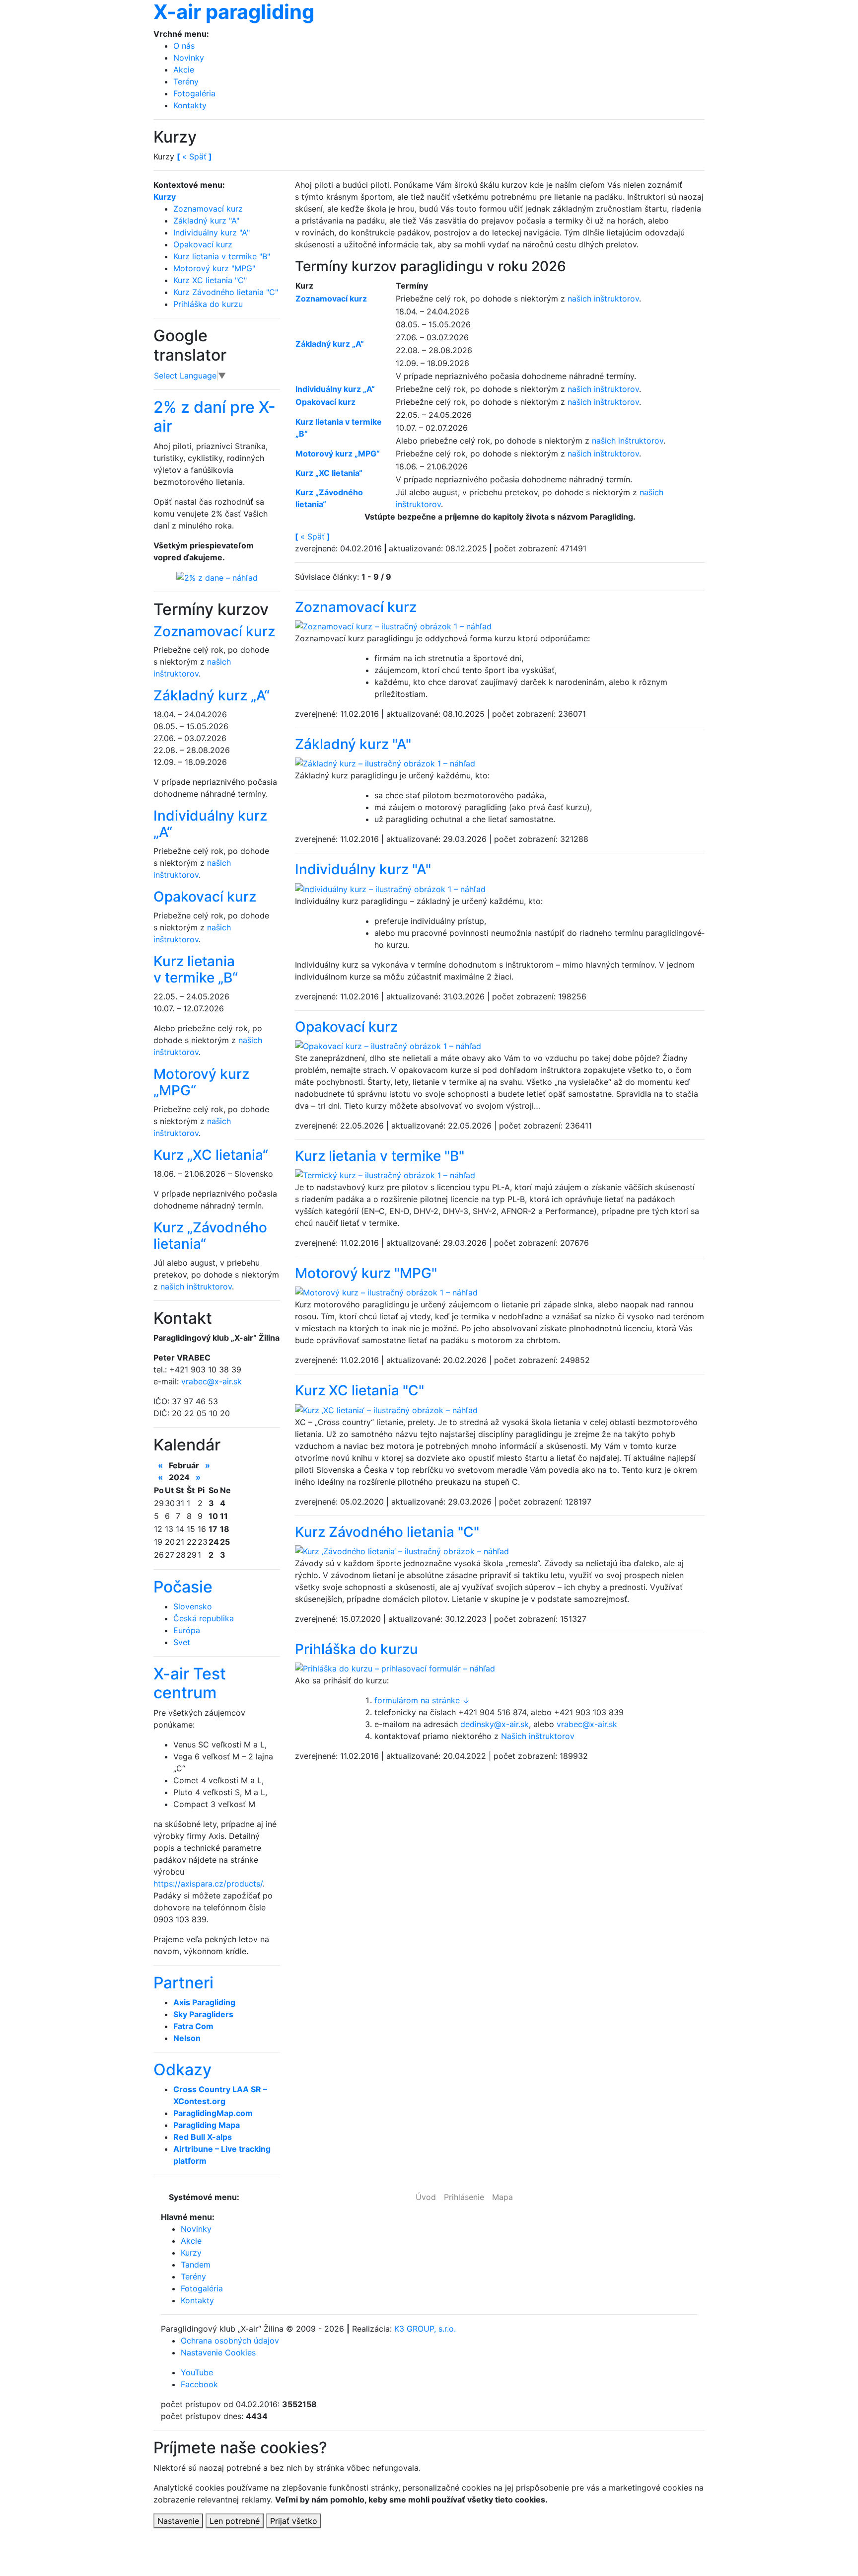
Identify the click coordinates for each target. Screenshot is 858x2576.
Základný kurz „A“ (212, 695)
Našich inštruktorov (538, 1736)
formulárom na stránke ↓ (422, 1700)
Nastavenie (178, 2521)
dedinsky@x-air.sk (495, 1724)
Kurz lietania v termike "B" (380, 1156)
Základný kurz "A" (353, 744)
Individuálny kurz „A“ (210, 824)
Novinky (189, 58)
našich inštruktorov (603, 299)
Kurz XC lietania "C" (359, 1390)
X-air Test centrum (190, 1683)
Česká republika (204, 1618)
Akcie (184, 70)
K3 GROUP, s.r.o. (425, 2329)
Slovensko (193, 1606)
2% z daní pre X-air (214, 417)
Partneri (183, 1983)
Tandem (196, 2265)
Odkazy (182, 2070)
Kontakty (190, 105)
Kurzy (165, 197)
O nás (184, 46)
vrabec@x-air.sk (587, 1724)
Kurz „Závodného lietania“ (210, 1236)
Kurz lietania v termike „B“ (196, 970)
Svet (182, 1642)
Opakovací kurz (346, 1027)
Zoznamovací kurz (356, 607)
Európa (187, 1630)
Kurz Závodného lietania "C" (387, 1532)
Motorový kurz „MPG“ (201, 1082)
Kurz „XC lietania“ (211, 1155)
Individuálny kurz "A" (363, 869)
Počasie (183, 1587)
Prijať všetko (294, 2521)
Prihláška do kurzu (357, 1649)
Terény (186, 81)
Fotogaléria (194, 93)
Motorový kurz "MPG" (366, 1273)
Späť (313, 536)
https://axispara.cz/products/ (208, 1884)
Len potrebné (235, 2521)
